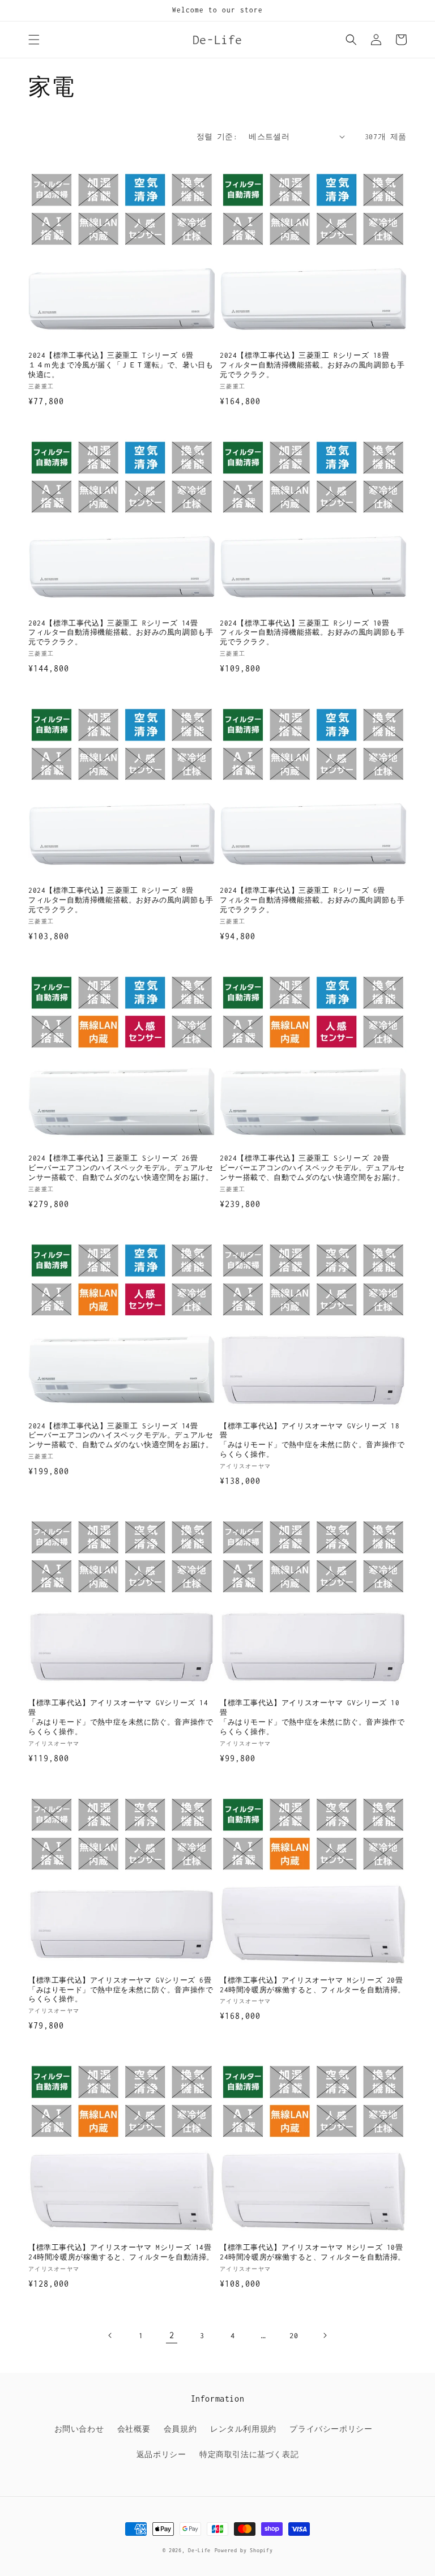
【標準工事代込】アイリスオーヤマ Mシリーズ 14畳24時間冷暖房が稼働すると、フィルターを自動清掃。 (121, 2252)
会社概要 (134, 2429)
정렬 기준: (217, 137)
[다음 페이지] (325, 2335)
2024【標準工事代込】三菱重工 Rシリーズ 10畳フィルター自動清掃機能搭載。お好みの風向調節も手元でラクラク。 (312, 633)
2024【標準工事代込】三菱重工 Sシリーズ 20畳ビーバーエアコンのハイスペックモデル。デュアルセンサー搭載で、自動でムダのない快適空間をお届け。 (312, 1168)
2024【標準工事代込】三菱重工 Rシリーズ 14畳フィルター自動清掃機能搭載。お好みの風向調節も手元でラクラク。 (121, 633)
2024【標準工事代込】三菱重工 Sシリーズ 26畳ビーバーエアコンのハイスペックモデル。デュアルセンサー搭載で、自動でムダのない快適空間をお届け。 (121, 1168)
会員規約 (180, 2429)
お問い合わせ (79, 2429)
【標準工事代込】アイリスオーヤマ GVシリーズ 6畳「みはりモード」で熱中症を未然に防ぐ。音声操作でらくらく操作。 (121, 1990)
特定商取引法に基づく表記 (249, 2455)
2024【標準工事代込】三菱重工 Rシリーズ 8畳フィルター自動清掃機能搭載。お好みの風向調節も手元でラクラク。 (121, 900)
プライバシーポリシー (331, 2429)
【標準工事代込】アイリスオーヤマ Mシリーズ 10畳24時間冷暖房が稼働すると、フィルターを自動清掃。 (313, 2252)
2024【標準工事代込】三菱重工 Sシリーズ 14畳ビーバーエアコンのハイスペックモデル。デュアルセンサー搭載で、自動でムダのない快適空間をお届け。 (121, 1435)
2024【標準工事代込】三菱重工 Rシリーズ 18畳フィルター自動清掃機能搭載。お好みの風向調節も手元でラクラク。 (312, 365)
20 (294, 2336)
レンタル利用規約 (243, 2429)
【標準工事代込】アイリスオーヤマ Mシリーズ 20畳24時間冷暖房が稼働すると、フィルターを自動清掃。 (313, 1985)
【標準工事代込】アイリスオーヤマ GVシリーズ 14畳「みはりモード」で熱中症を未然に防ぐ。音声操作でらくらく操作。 (121, 1717)
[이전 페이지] (110, 2335)
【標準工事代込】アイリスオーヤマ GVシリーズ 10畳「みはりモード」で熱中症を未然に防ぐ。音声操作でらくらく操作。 (312, 1717)
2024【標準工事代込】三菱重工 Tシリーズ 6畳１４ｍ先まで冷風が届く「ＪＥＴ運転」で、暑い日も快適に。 (121, 365)
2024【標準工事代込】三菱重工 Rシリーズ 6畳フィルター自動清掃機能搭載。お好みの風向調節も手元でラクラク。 (312, 900)
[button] (34, 40)
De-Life (199, 2550)
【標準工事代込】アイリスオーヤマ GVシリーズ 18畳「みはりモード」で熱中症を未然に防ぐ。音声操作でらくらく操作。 (312, 1440)
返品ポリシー (161, 2455)
